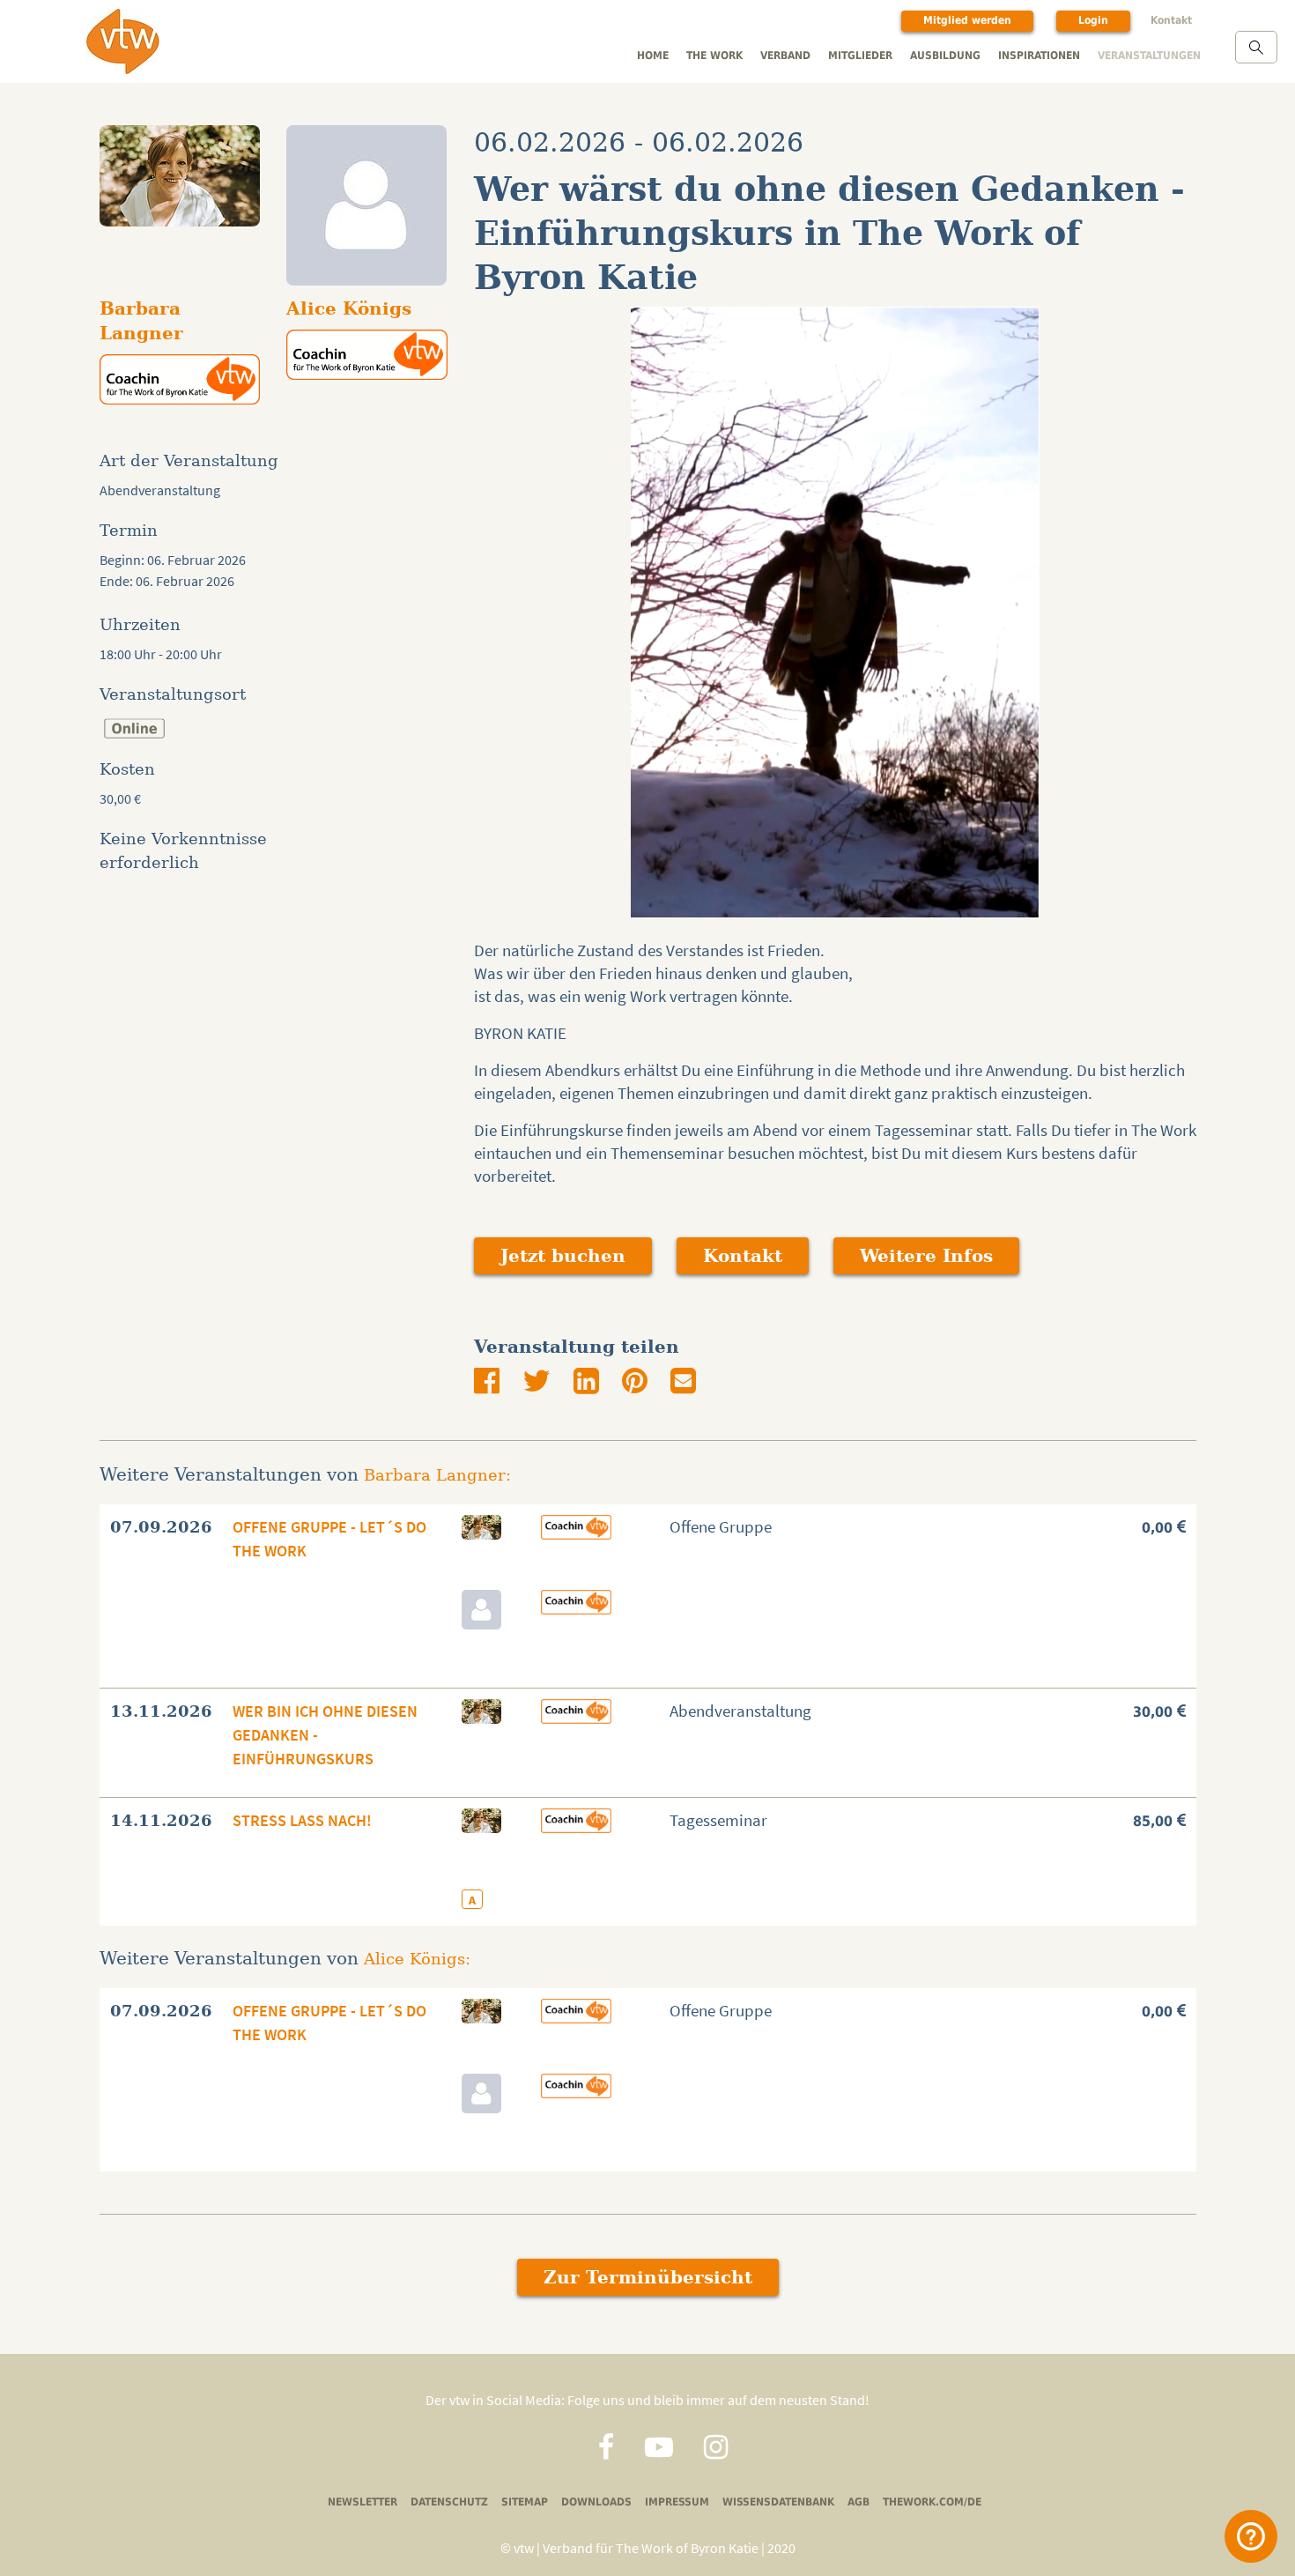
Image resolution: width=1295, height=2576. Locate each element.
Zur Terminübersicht (648, 2277)
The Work (714, 55)
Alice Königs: (417, 1959)
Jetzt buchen (563, 1256)
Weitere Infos (926, 1256)
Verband (785, 55)
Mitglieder (860, 55)
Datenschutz (449, 2502)
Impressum (677, 2502)
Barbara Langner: (437, 1475)
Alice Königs (349, 308)
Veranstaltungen (1149, 55)
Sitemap (525, 2502)
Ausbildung (945, 55)
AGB (858, 2502)
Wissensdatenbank (778, 2502)
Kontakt (1171, 20)
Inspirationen (1039, 55)
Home (653, 55)
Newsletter (363, 2502)
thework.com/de (932, 2502)
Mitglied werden (967, 20)
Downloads (596, 2502)
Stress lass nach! (302, 1820)
